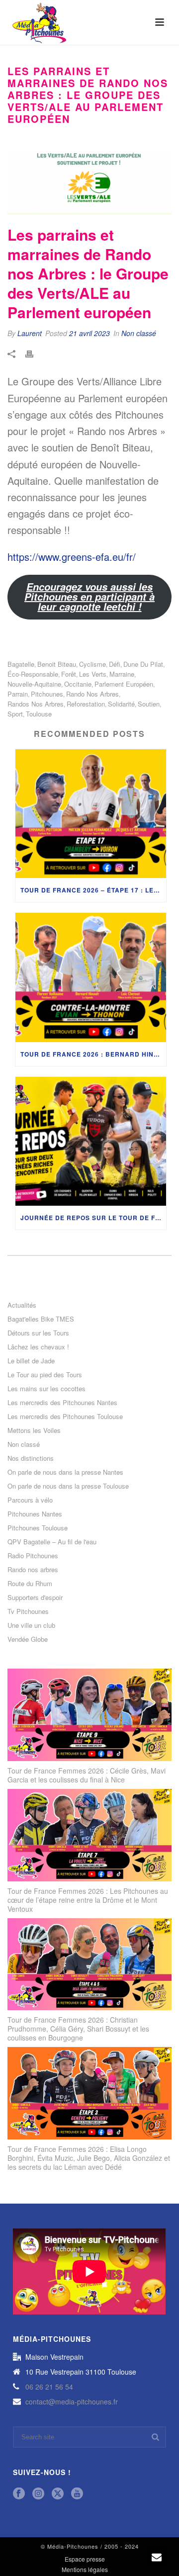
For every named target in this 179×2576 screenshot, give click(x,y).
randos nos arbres (36, 704)
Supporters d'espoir (35, 1598)
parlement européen (124, 684)
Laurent (30, 333)
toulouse (39, 714)
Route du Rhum (30, 1584)
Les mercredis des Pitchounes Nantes (62, 1403)
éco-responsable (33, 674)
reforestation (86, 704)
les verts (93, 674)
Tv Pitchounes (28, 1611)
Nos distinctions (31, 1458)
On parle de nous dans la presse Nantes (65, 1472)
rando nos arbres (92, 694)
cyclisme (92, 664)
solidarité (121, 704)
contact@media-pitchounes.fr (72, 2401)
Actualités (22, 1305)
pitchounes (47, 694)
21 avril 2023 (89, 333)
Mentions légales (85, 2570)
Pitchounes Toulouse (38, 1528)
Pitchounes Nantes (35, 1514)
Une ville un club (31, 1625)
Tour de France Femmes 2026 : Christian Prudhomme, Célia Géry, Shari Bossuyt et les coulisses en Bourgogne (78, 2029)
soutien (149, 704)
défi (115, 664)
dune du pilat (143, 664)
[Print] (34, 354)
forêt (69, 674)
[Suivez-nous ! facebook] (19, 2494)
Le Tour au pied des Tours (45, 1375)
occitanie (78, 684)
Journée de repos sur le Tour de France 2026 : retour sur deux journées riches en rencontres (93, 1218)
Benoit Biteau (57, 664)
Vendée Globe (28, 1639)
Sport (15, 714)
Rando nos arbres (33, 1570)
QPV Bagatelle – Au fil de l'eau (52, 1542)
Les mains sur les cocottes (46, 1389)
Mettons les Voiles (34, 1430)
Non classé (139, 333)
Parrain (18, 694)
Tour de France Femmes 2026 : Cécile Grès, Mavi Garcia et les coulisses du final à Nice (87, 1775)
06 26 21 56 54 (49, 2387)
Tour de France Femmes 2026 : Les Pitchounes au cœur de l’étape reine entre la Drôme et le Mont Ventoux (88, 1900)
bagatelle (21, 664)
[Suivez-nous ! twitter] (58, 2494)
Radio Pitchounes (33, 1556)
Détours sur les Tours (38, 1333)
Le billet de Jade (31, 1361)
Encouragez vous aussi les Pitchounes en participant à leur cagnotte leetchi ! (89, 597)
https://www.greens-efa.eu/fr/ (72, 557)
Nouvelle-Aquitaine (34, 684)
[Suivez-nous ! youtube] (77, 2494)
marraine (122, 674)
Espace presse (85, 2559)
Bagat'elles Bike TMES (41, 1319)
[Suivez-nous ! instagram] (38, 2494)
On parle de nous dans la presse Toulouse (68, 1486)
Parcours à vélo (30, 1500)
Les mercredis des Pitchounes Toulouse (65, 1417)
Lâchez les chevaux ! (38, 1347)
